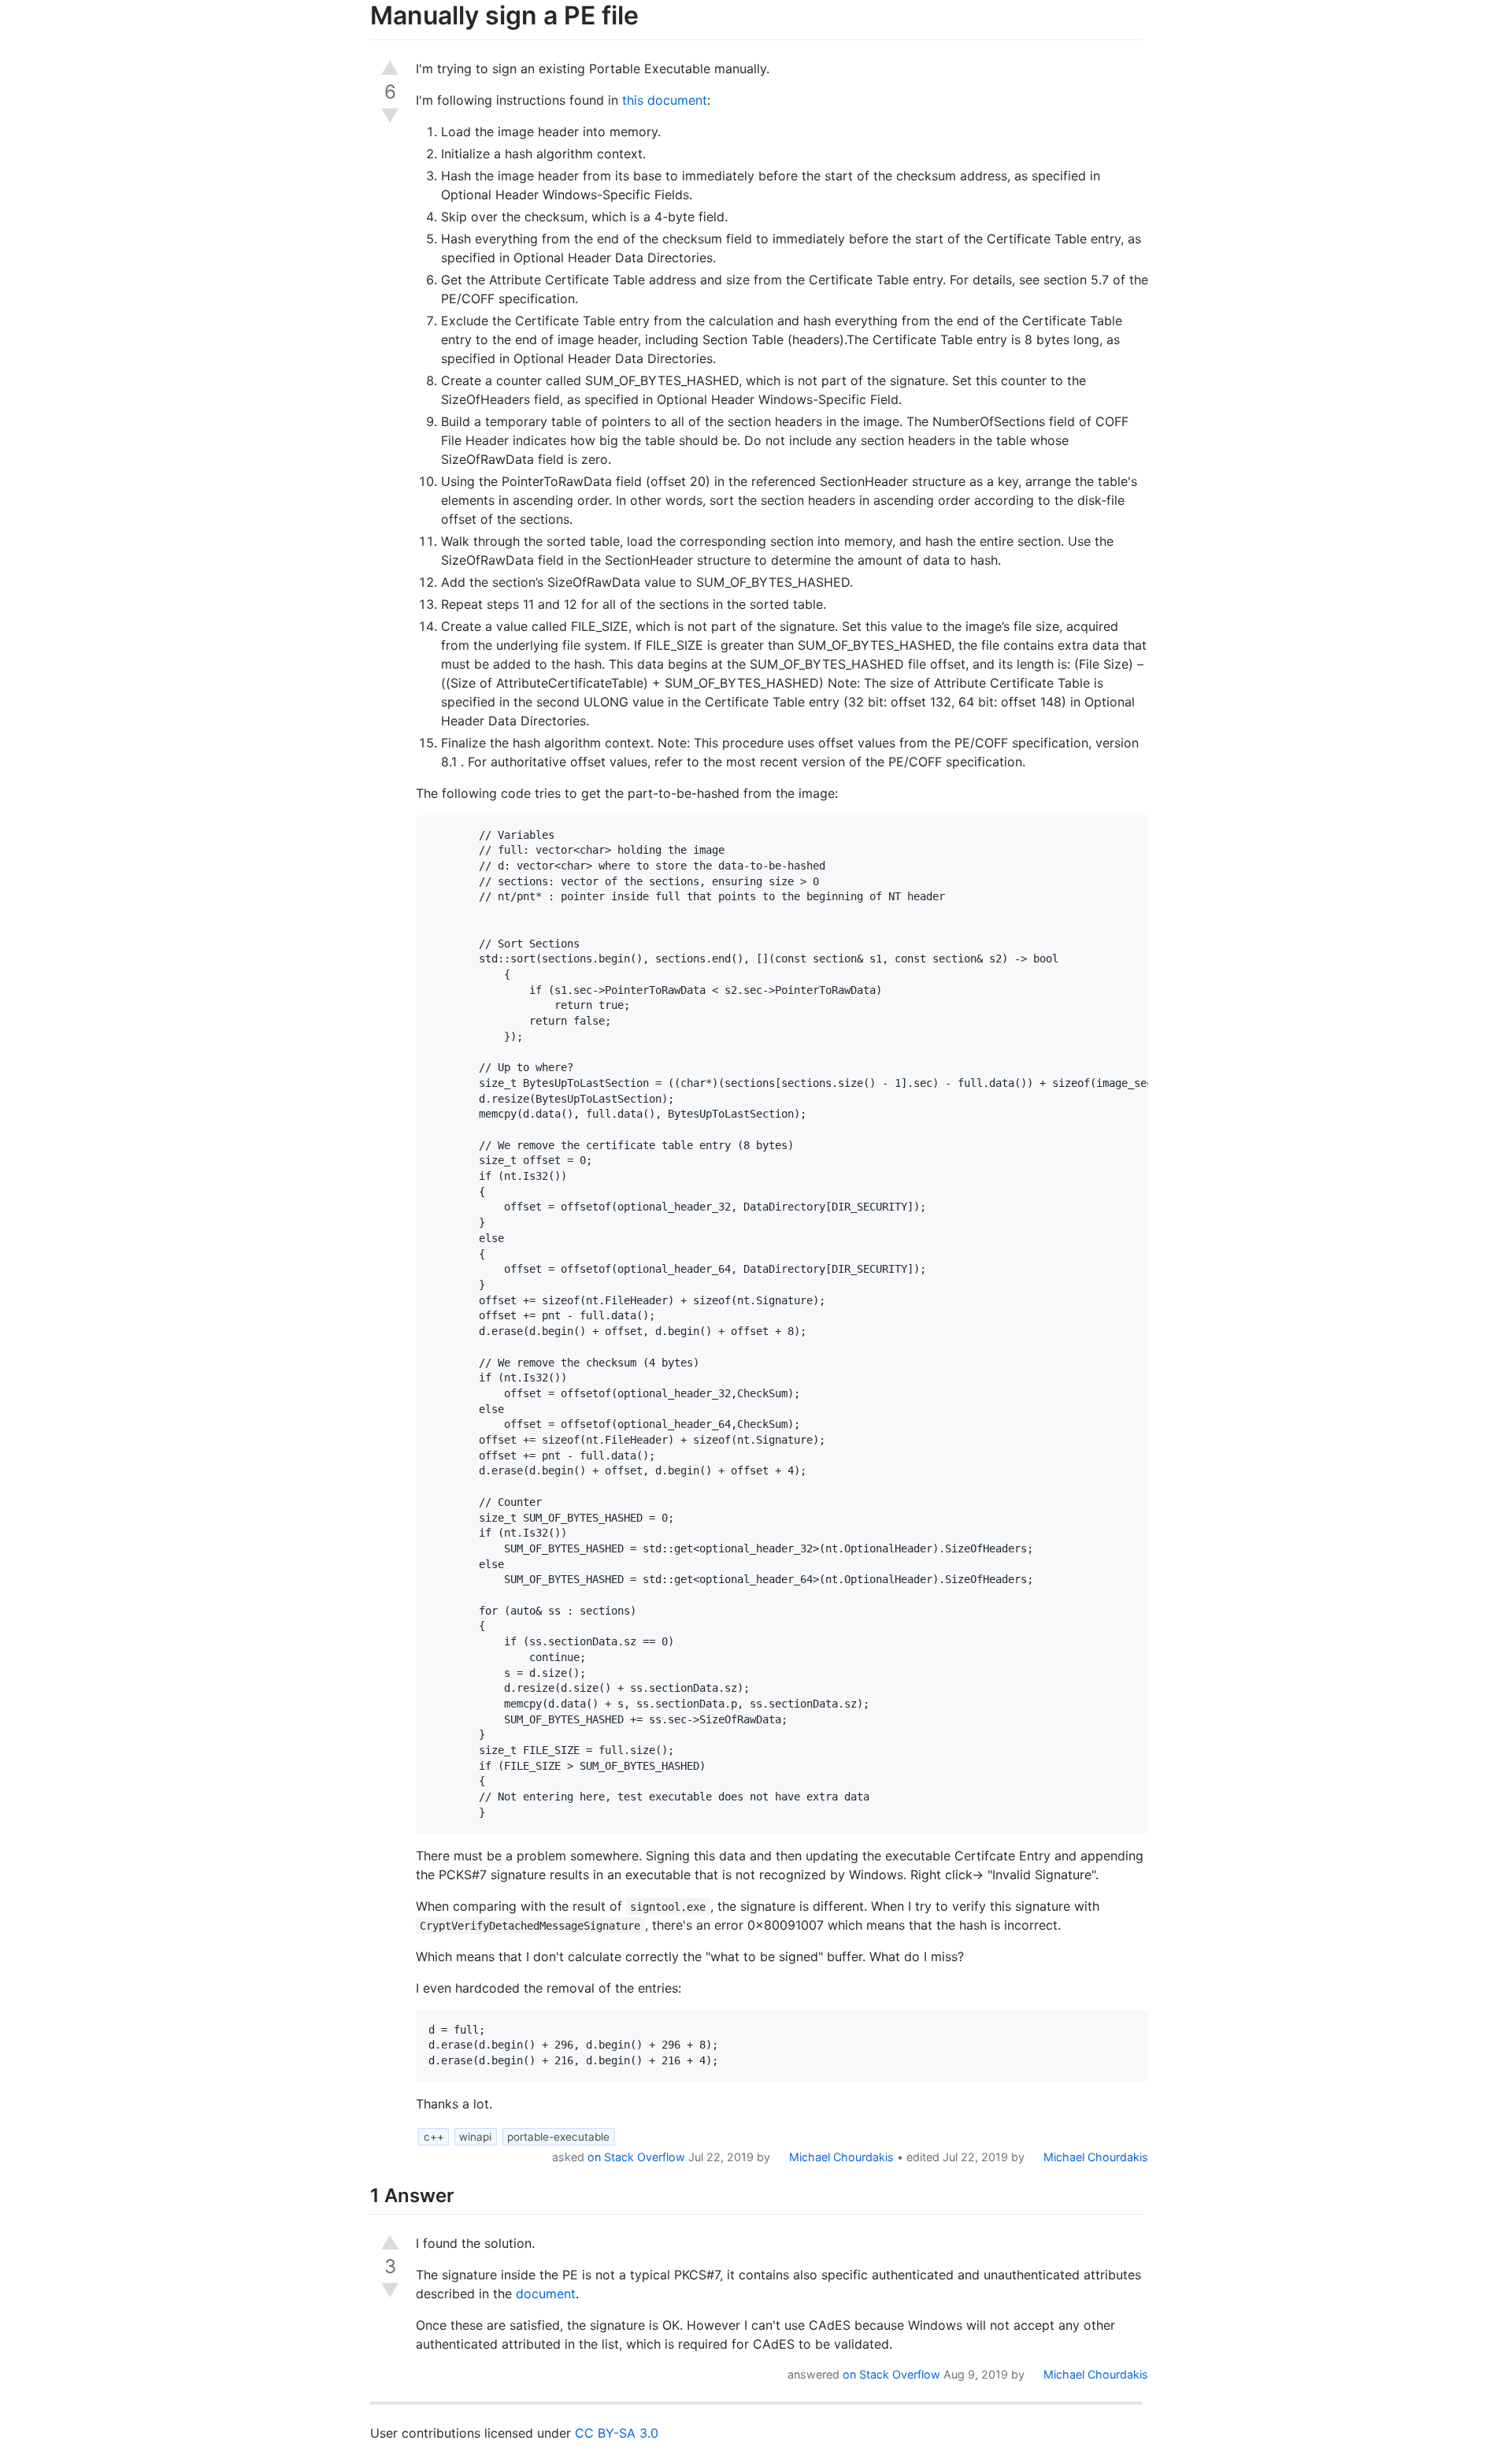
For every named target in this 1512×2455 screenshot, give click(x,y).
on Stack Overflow (636, 2157)
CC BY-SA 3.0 (617, 2433)
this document (665, 100)
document (546, 2294)
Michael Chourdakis (840, 2157)
